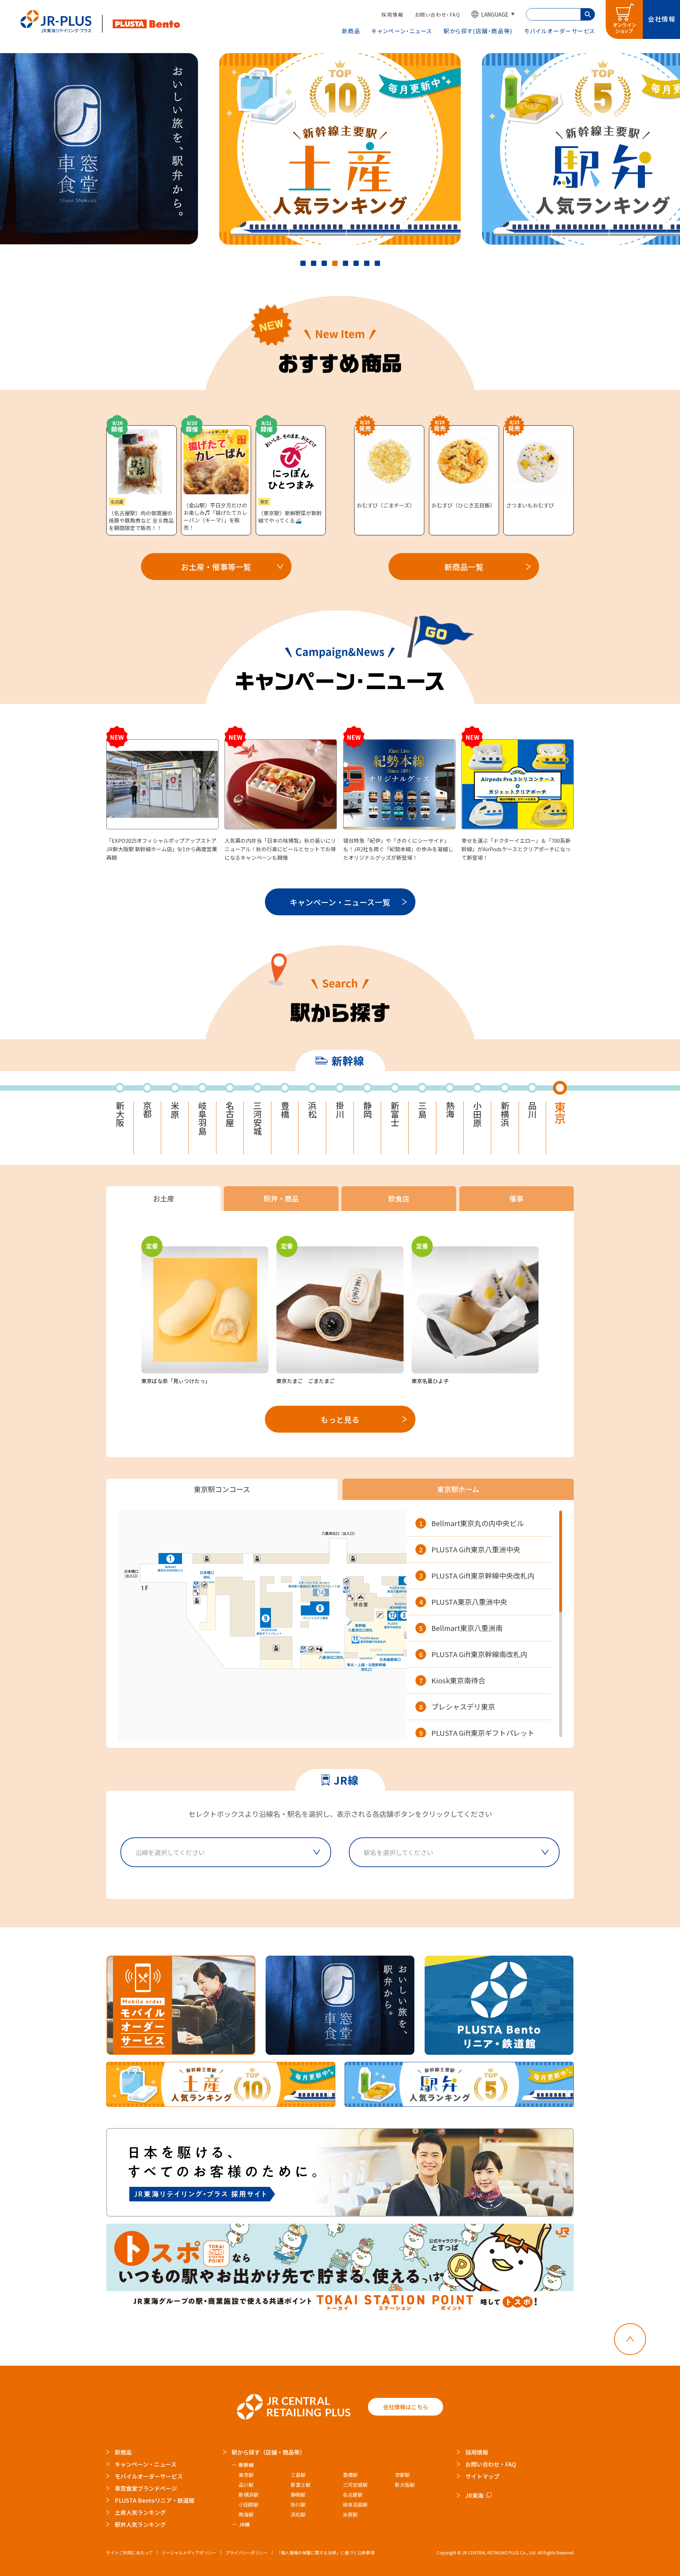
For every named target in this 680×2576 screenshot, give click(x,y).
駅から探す (478, 31)
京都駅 (402, 2475)
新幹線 (246, 2465)
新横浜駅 (249, 2495)
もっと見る (340, 1419)
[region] (484, 1624)
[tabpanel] (340, 149)
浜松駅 (298, 2514)
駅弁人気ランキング (140, 2524)
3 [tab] (324, 263)
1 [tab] (303, 263)
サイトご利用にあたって (129, 2552)
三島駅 (298, 2475)
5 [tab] (345, 263)
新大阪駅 (405, 2485)
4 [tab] (335, 263)
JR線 (244, 2524)
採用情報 (392, 15)
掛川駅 (298, 2504)
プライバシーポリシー (246, 2552)
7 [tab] (367, 263)
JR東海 (474, 2495)
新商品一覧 (464, 567)
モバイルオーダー (560, 31)
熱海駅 (246, 2514)
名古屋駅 (353, 2495)
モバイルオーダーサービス (149, 2476)
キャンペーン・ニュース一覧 (340, 902)
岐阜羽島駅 (355, 2504)
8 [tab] (377, 263)
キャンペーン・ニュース (402, 31)
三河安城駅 (355, 2485)
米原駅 (350, 2514)
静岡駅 (298, 2495)
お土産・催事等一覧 (216, 567)
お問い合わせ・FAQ (437, 15)
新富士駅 (301, 2485)
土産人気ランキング (140, 2512)
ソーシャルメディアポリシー (189, 2552)
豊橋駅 (350, 2475)
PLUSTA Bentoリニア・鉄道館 (155, 2500)
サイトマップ (482, 2476)
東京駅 (246, 2475)
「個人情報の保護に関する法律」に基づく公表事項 (325, 2552)
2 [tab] (314, 263)
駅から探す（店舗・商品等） (268, 2452)
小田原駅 (249, 2504)
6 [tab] (356, 263)
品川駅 (246, 2485)
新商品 (351, 31)
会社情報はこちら (406, 2407)
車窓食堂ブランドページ (146, 2488)
